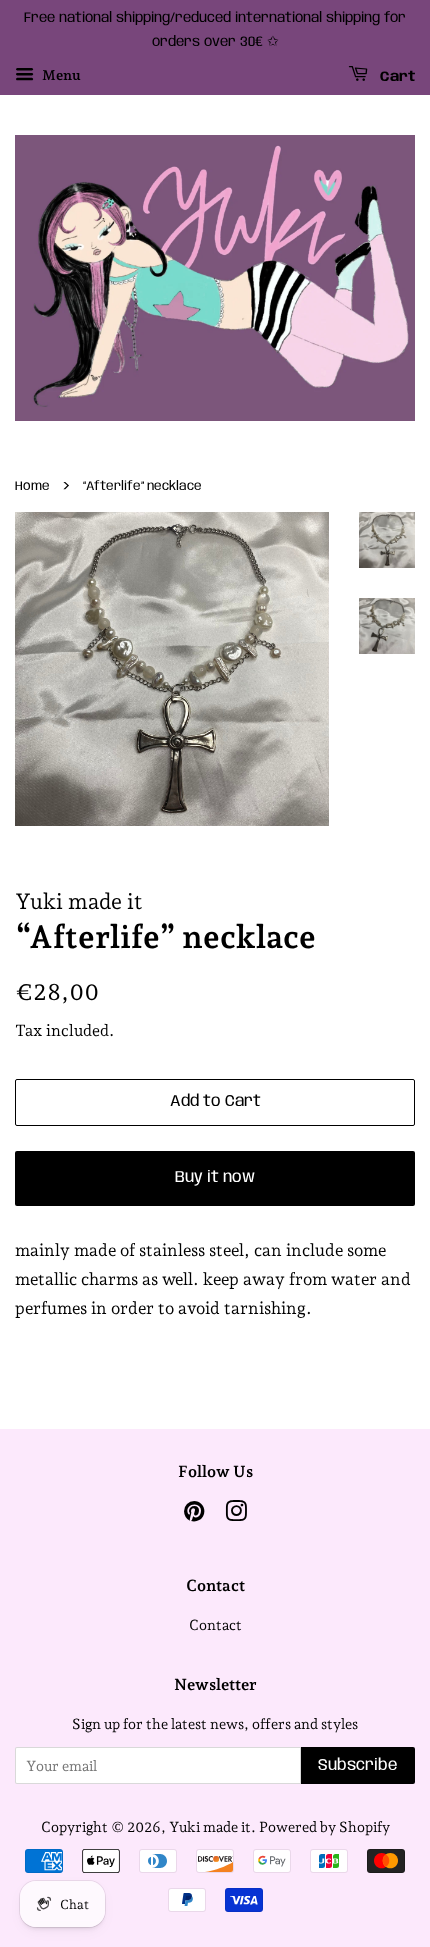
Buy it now (215, 1177)
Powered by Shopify (324, 1826)
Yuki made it (210, 1826)
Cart (395, 76)
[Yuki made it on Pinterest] (194, 1514)
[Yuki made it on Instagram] (236, 1514)
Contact (215, 1624)
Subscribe (358, 1765)
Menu (60, 75)
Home (32, 486)
